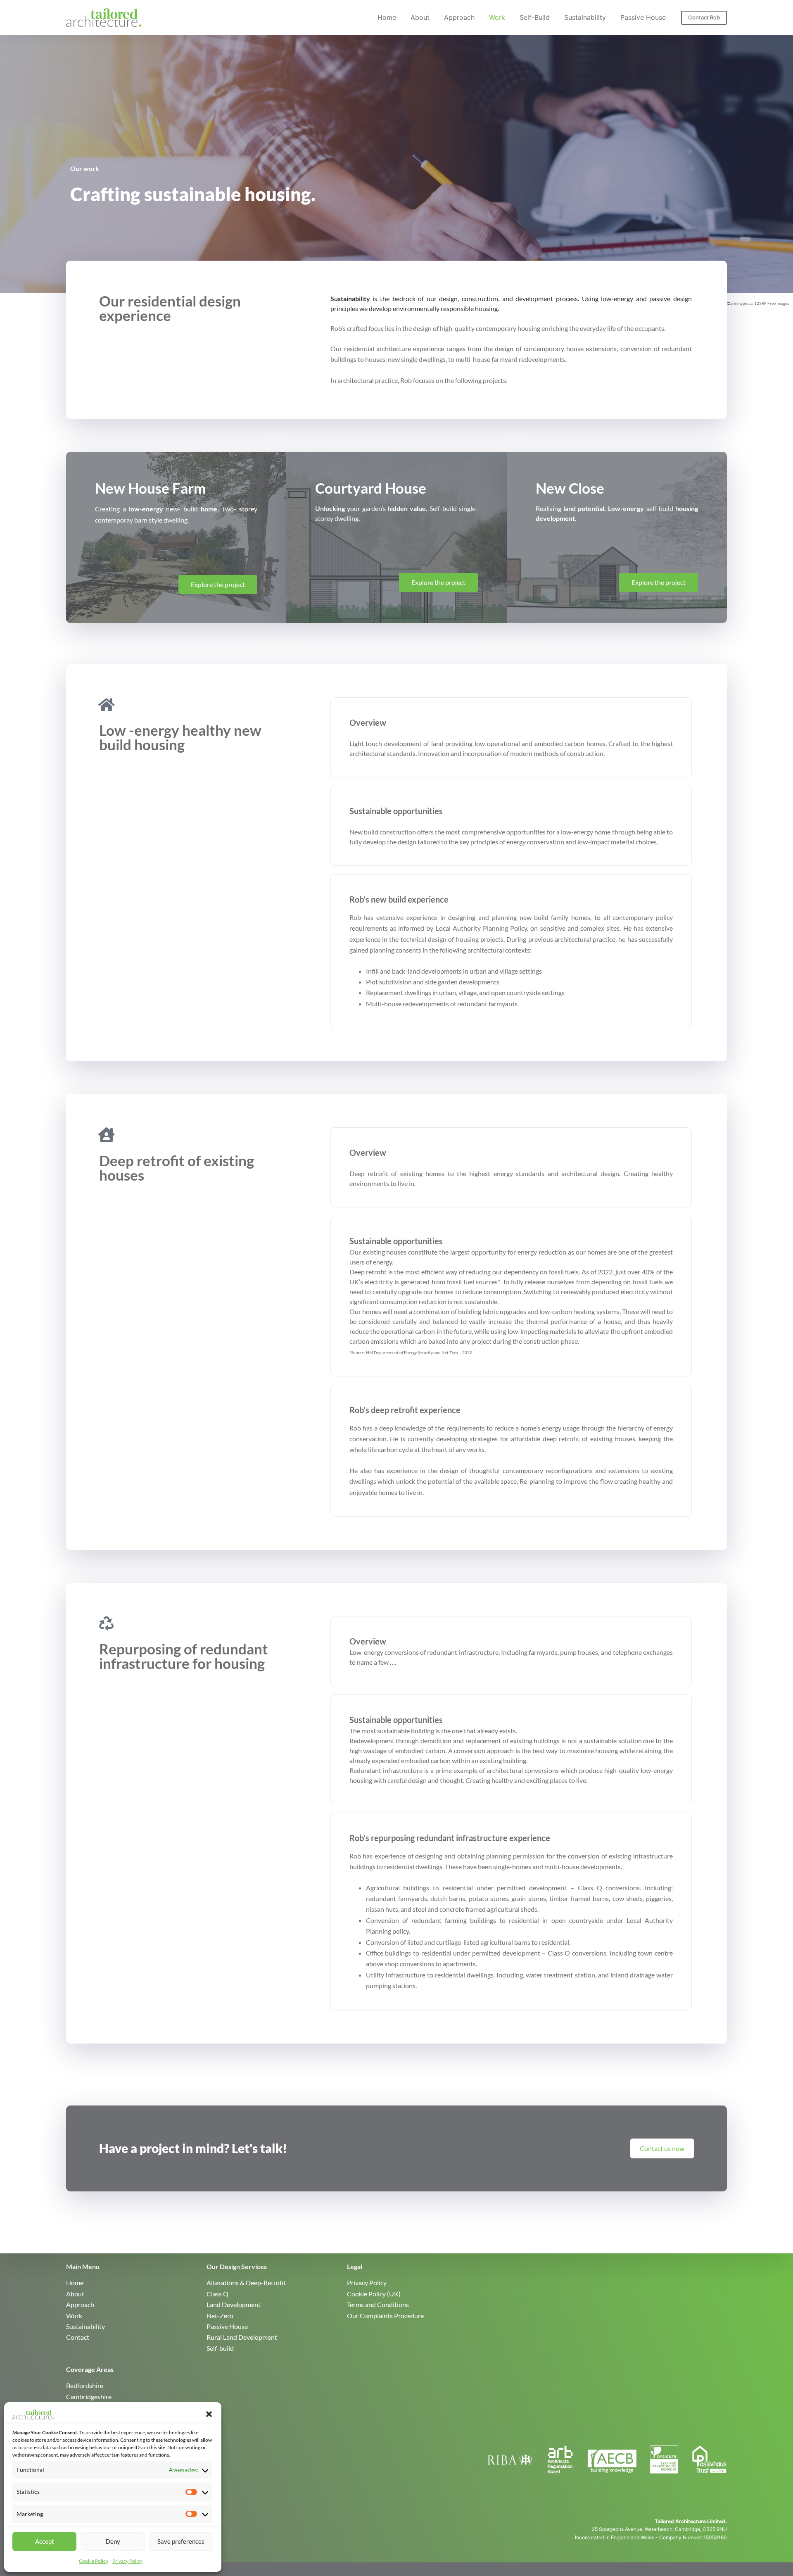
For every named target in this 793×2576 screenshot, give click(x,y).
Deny (113, 2541)
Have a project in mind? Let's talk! (193, 2148)
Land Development (234, 2304)
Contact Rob (704, 17)
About (420, 17)
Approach (459, 17)
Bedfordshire (85, 2385)
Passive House (643, 17)
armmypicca (741, 303)
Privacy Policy (127, 2561)
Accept (45, 2541)
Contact (78, 2337)
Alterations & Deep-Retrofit (246, 2283)
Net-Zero (220, 2316)
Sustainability (585, 17)
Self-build (535, 17)
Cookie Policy (94, 2561)
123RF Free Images (772, 303)
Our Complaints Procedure (385, 2316)
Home (387, 17)
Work (497, 17)
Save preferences (181, 2541)
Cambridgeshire (89, 2397)
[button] (209, 2414)
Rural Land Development (242, 2337)
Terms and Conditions (378, 2304)
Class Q (217, 2294)
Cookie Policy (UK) (374, 2294)
